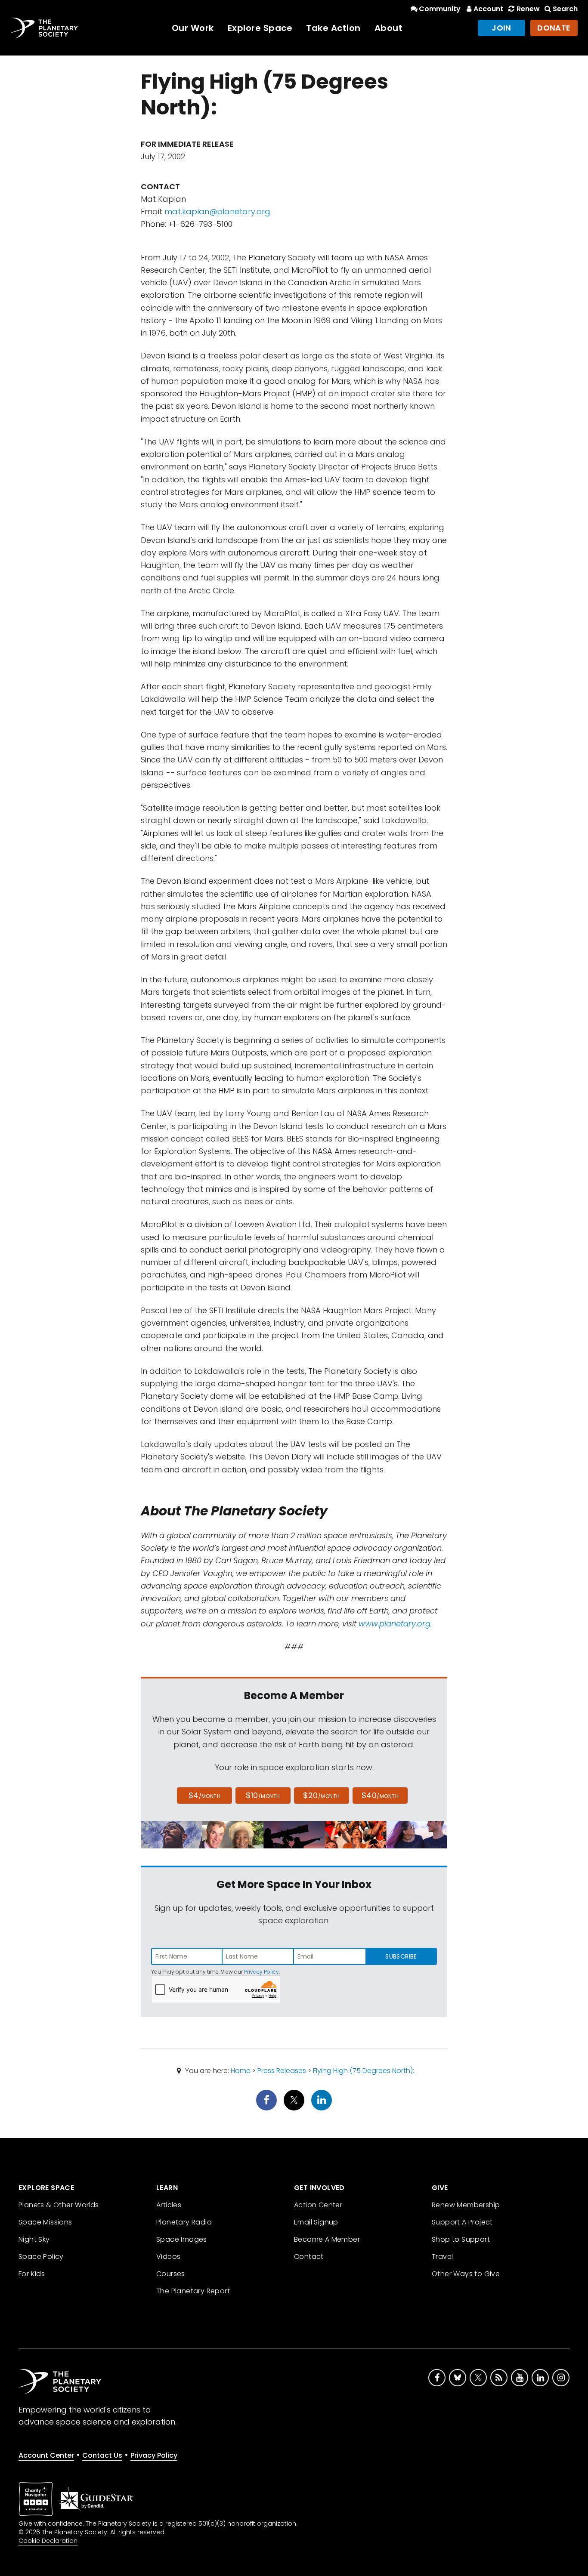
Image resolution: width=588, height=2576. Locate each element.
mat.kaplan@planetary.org (217, 211)
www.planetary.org (395, 1624)
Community (440, 9)
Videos (168, 2257)
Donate (554, 28)
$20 (321, 1795)
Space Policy (41, 2257)
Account (488, 9)
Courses (171, 2274)
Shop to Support (461, 2239)
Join (501, 28)
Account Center (46, 2455)
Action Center (318, 2205)
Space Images (182, 2239)
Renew (528, 9)
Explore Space (260, 28)
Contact (309, 2257)
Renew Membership (466, 2205)
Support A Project (462, 2222)
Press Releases (282, 2071)
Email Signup (316, 2222)
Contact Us (102, 2455)
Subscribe (401, 1956)
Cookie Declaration (48, 2541)
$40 (380, 1795)
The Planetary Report (193, 2291)
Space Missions (45, 2222)
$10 (263, 1795)
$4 (205, 1795)
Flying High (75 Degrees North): (364, 2071)
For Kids (32, 2274)
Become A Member (327, 2239)
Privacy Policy (262, 1972)
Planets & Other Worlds (59, 2205)
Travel (442, 2257)
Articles (169, 2205)
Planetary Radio (184, 2222)
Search (565, 9)
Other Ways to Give (466, 2274)
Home (241, 2071)
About (389, 28)
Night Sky (34, 2239)
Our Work (193, 28)
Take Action (333, 28)
